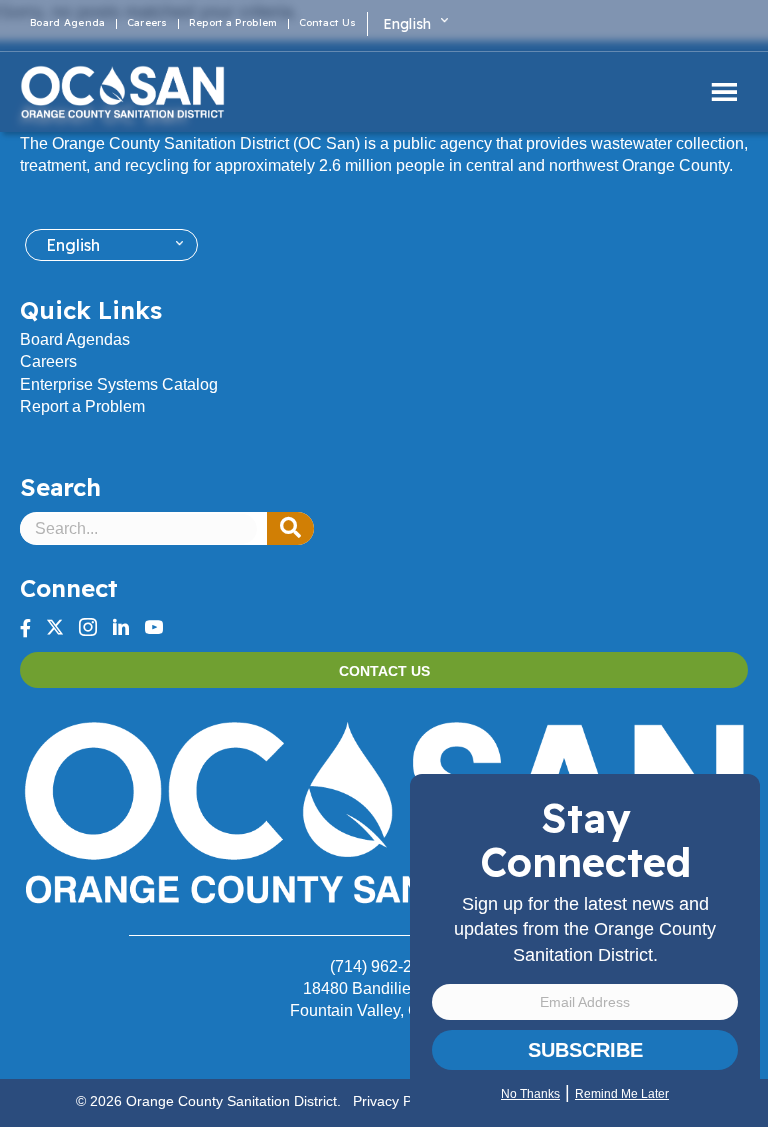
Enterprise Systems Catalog (119, 384)
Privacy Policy (396, 1101)
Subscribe (585, 1050)
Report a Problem (82, 406)
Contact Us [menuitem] (328, 24)
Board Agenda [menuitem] (68, 24)
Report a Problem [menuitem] (233, 24)
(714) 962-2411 (384, 966)
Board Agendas (75, 339)
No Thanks (530, 1094)
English (407, 24)
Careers (48, 361)
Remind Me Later (622, 1094)
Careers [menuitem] (147, 24)
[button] (290, 529)
